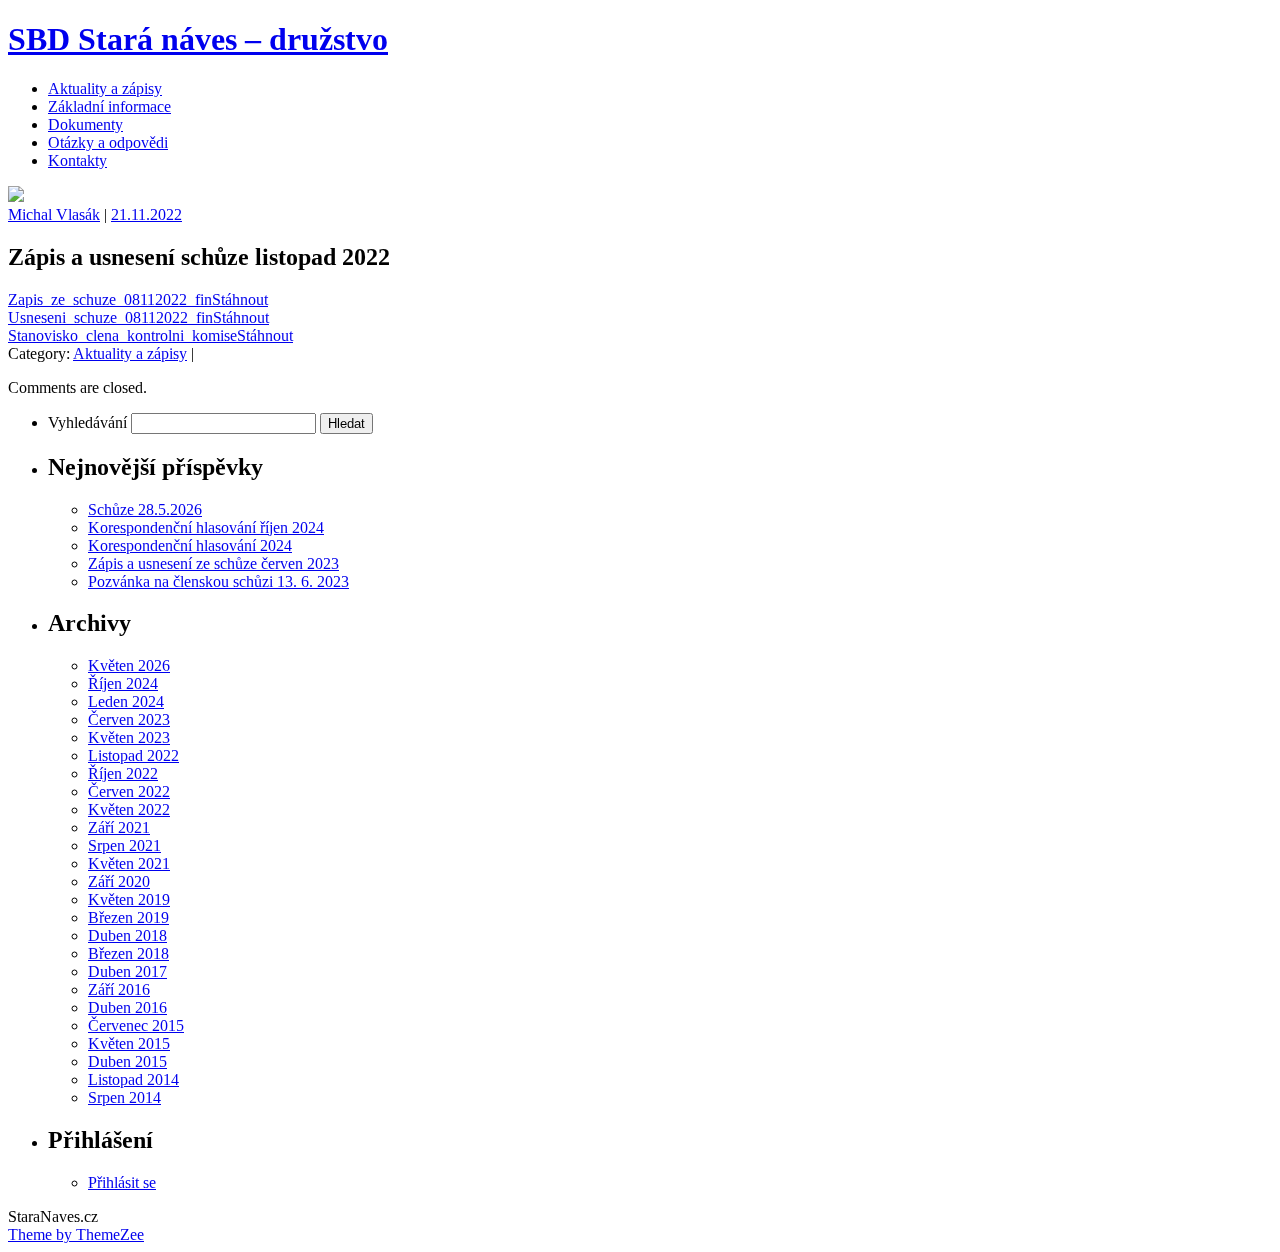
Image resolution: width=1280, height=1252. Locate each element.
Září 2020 (119, 881)
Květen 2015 (129, 1043)
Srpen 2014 (124, 1097)
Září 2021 (119, 827)
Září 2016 (119, 989)
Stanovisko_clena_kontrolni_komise (122, 335)
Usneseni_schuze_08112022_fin (110, 317)
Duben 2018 (127, 935)
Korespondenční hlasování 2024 (190, 545)
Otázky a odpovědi (108, 142)
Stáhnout (240, 299)
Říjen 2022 (123, 773)
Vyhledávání (87, 422)
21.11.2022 (146, 214)
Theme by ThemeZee (76, 1234)
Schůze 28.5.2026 (145, 509)
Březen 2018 (128, 953)
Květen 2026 (129, 665)
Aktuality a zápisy (105, 88)
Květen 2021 (129, 863)
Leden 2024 (126, 701)
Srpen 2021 (124, 845)
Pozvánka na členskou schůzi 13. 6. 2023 (218, 581)
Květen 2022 (129, 809)
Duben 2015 (127, 1061)
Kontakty (77, 160)
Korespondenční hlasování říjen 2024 (206, 527)
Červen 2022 (129, 791)
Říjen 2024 (123, 683)
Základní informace (109, 106)
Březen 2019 (128, 917)
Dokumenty (85, 124)
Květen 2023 (129, 737)
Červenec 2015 (136, 1025)
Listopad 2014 (133, 1079)
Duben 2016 (127, 1007)
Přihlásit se (122, 1182)
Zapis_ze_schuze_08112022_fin (110, 299)
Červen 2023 (129, 719)
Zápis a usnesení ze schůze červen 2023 (213, 563)
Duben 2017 (127, 971)
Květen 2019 (129, 899)
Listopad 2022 (133, 755)
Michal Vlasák (54, 214)
